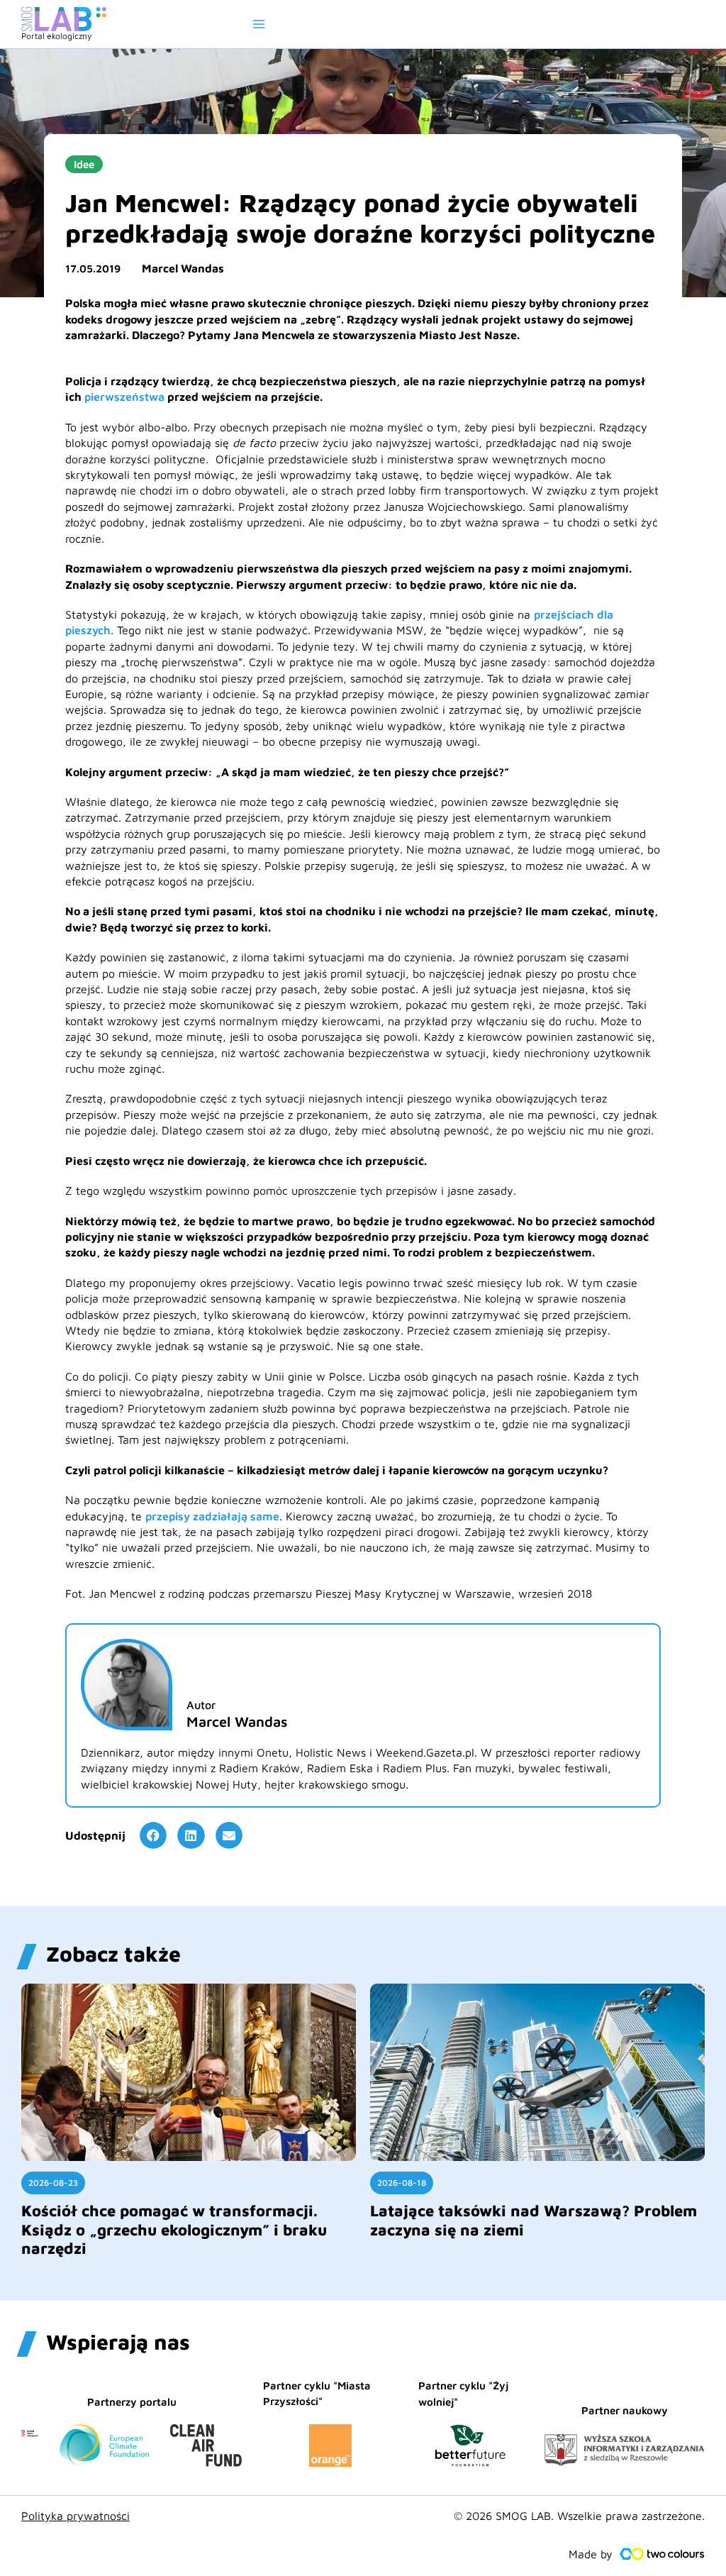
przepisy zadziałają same (212, 1516)
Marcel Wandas (183, 268)
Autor (201, 1705)
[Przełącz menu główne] (259, 24)
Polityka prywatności (76, 2516)
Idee (84, 164)
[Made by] (662, 2554)
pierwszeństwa (124, 397)
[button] (153, 1835)
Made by (591, 2554)
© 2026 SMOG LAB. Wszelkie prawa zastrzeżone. (579, 2516)
